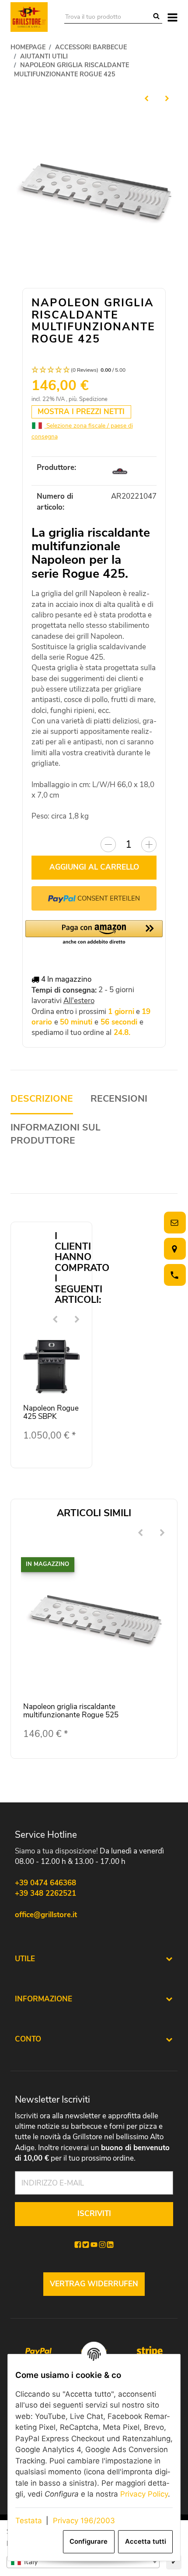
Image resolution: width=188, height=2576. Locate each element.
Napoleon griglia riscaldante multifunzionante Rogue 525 (71, 1711)
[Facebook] (78, 2245)
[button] (94, 370)
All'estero (79, 1001)
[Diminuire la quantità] (108, 844)
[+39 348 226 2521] (173, 1275)
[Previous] (55, 1320)
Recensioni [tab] (119, 1099)
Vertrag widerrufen (94, 2284)
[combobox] (83, 2562)
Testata (29, 2521)
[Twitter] (86, 2245)
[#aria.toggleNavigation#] (173, 17)
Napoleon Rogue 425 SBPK (51, 1412)
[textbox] (83, 2562)
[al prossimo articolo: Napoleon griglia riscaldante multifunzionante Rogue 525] (167, 98)
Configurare (89, 2542)
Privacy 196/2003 (84, 2521)
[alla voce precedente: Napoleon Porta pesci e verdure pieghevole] (146, 98)
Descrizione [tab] (42, 1099)
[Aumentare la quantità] (149, 844)
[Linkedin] (110, 2245)
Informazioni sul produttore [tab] (56, 1134)
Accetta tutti (146, 2542)
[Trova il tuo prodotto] (156, 17)
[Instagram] (102, 2245)
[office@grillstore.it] (173, 1223)
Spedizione (93, 399)
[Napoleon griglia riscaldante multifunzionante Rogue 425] (94, 194)
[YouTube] (94, 2245)
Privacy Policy (144, 2494)
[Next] (77, 1320)
